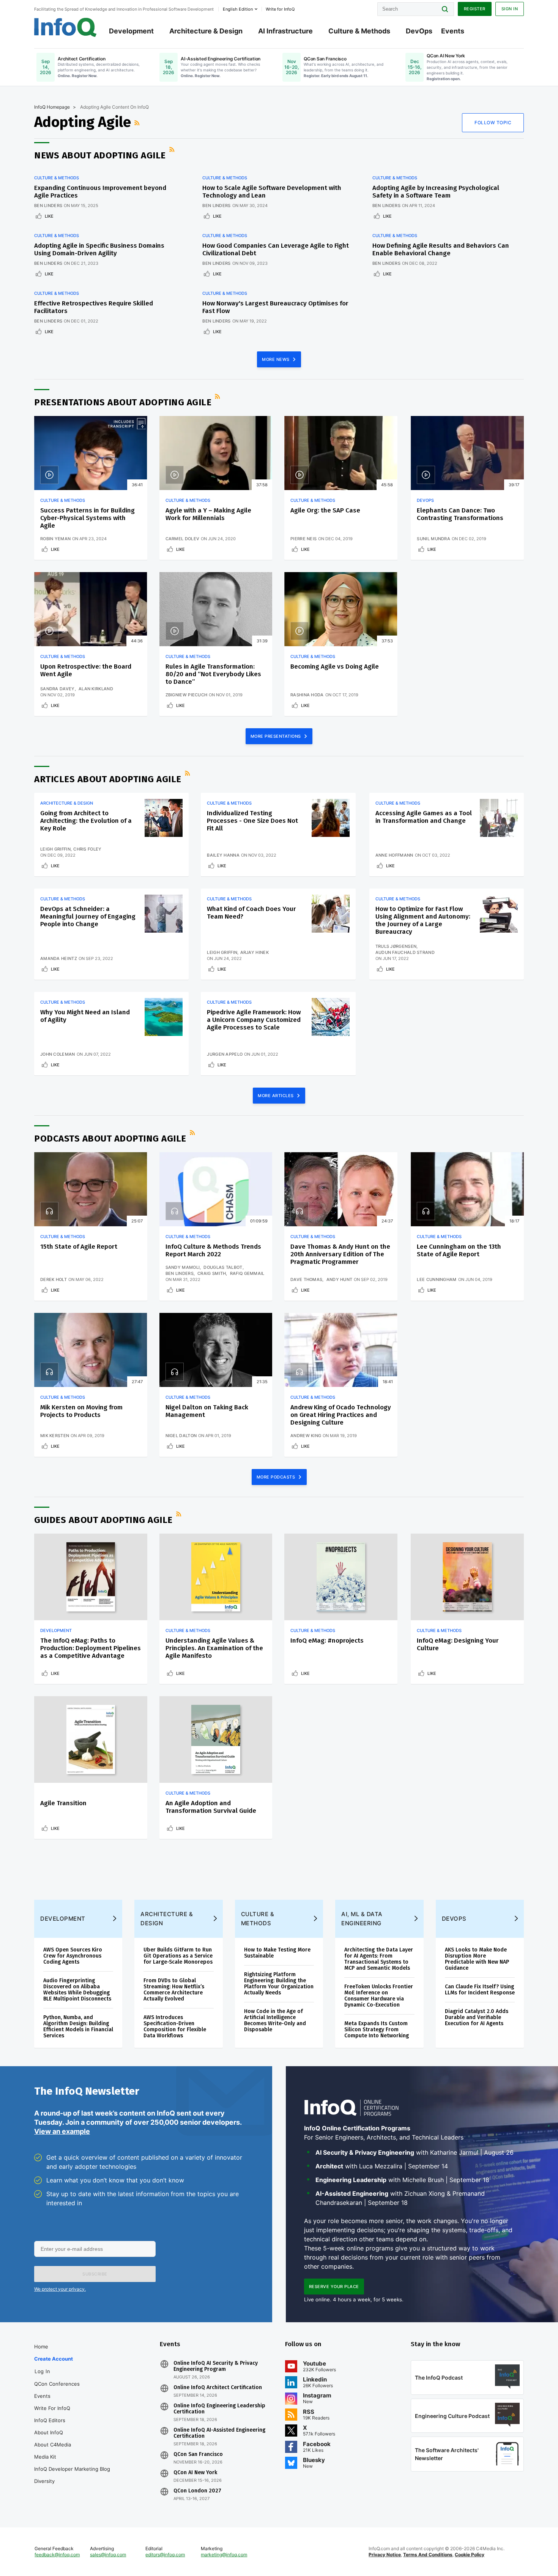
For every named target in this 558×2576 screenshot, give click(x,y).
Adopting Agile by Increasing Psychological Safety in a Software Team (436, 192)
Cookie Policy (470, 2555)
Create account (54, 2359)
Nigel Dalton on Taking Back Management (207, 1411)
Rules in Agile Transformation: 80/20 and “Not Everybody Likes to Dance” (213, 674)
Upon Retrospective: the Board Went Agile (86, 670)
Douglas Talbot (223, 1267)
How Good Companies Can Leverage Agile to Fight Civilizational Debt (276, 249)
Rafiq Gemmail (247, 1273)
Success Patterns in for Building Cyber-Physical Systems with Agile (87, 518)
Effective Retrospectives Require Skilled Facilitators (94, 307)
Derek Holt (54, 1279)
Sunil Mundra (433, 539)
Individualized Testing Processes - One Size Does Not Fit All (252, 821)
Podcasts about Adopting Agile (110, 1139)
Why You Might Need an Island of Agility (85, 1016)
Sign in (510, 9)
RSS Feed (138, 123)
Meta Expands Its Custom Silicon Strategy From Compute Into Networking (377, 2030)
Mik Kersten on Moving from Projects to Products (81, 1411)
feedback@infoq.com (57, 2555)
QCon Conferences (57, 2384)
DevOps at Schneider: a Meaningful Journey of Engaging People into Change (88, 916)
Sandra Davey (58, 689)
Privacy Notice (385, 2555)
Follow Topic (493, 123)
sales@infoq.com (108, 2555)
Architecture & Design (206, 31)
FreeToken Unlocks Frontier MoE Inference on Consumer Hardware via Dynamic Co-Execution (379, 1996)
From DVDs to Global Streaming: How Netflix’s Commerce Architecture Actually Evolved (174, 1990)
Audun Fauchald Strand (405, 952)
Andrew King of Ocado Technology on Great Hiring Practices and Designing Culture (341, 1415)
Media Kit (45, 2457)
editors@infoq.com (165, 2555)
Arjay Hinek (255, 952)
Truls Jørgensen (396, 946)
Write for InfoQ (52, 2408)
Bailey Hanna (223, 855)
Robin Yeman (55, 539)
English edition (238, 9)
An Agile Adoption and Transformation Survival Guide (211, 1807)
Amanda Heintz (59, 958)
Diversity (44, 2481)
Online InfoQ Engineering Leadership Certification (219, 2409)
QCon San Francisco (198, 2454)
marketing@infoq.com (224, 2555)
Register (475, 9)
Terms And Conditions (428, 2555)
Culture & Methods (359, 31)
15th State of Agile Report (79, 1247)
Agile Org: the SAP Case (325, 510)
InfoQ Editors (50, 2420)
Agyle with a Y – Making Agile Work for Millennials (208, 514)
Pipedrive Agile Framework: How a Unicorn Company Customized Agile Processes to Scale (254, 1020)
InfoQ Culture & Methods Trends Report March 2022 (213, 1250)
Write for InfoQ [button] (280, 9)
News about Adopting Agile (100, 155)
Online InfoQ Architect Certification (218, 2388)
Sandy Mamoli (183, 1267)
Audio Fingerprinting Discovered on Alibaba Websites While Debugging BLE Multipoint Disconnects (77, 1990)
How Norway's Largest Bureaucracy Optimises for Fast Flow (275, 307)
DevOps (419, 31)
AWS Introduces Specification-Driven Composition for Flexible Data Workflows (175, 2026)
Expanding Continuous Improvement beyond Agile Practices (100, 192)
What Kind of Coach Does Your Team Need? (251, 913)
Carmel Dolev (183, 539)
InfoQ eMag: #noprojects (327, 1641)
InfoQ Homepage (52, 107)
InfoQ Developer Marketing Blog (72, 2469)
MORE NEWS (276, 359)
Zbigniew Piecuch (187, 695)
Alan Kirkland (96, 689)
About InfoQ (49, 2432)
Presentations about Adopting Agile (123, 402)
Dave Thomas (306, 1279)
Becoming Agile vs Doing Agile (335, 667)
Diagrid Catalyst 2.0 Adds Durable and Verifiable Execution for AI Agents (477, 2017)
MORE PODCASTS (277, 1477)
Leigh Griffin (55, 849)
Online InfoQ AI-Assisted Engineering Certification (219, 2433)
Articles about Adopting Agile (108, 779)
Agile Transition (63, 1803)
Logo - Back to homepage (65, 27)
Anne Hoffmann (394, 855)
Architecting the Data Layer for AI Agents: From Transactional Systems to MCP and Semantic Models (379, 1959)
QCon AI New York (195, 2473)
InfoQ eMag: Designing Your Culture (458, 1644)
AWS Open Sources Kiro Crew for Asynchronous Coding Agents (73, 1956)
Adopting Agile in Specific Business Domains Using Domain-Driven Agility (99, 249)
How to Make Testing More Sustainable (277, 1953)
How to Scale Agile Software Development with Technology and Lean (272, 192)
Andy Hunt (340, 1279)
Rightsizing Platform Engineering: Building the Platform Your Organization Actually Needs (279, 1984)
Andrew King (306, 1436)
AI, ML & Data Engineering (362, 1919)
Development (131, 31)
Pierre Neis (303, 539)
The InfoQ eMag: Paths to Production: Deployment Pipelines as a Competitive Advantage (91, 1648)
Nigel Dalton (181, 1436)
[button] (95, 2274)
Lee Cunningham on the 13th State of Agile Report (459, 1250)
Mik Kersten (55, 1436)
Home (41, 2347)
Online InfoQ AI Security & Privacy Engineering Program (216, 2366)
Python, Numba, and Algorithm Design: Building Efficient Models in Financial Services (78, 2026)
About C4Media (53, 2445)
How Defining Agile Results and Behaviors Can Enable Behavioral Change (441, 249)
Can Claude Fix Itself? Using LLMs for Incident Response (480, 1990)
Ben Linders (48, 206)
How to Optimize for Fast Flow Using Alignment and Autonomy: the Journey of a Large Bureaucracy (423, 920)
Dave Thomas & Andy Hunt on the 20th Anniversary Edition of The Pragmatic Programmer (340, 1254)
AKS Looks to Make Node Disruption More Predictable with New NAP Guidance (477, 1959)
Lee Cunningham (437, 1279)
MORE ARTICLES (276, 1096)
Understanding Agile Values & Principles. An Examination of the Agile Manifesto (214, 1648)
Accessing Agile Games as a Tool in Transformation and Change (424, 817)
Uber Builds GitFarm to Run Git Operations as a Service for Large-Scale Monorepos (178, 1956)
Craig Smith (212, 1273)
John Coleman (58, 1054)
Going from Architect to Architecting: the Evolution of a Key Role (86, 821)
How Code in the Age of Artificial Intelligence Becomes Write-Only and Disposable (275, 2020)
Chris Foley (87, 849)
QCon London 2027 (197, 2491)
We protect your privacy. (60, 2289)
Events (453, 31)
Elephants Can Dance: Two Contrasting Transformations (460, 514)
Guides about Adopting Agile (103, 1520)
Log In (42, 2371)
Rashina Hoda (307, 695)
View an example (62, 2131)
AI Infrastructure (285, 31)
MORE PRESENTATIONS (277, 736)
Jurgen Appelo (225, 1054)
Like (49, 216)
